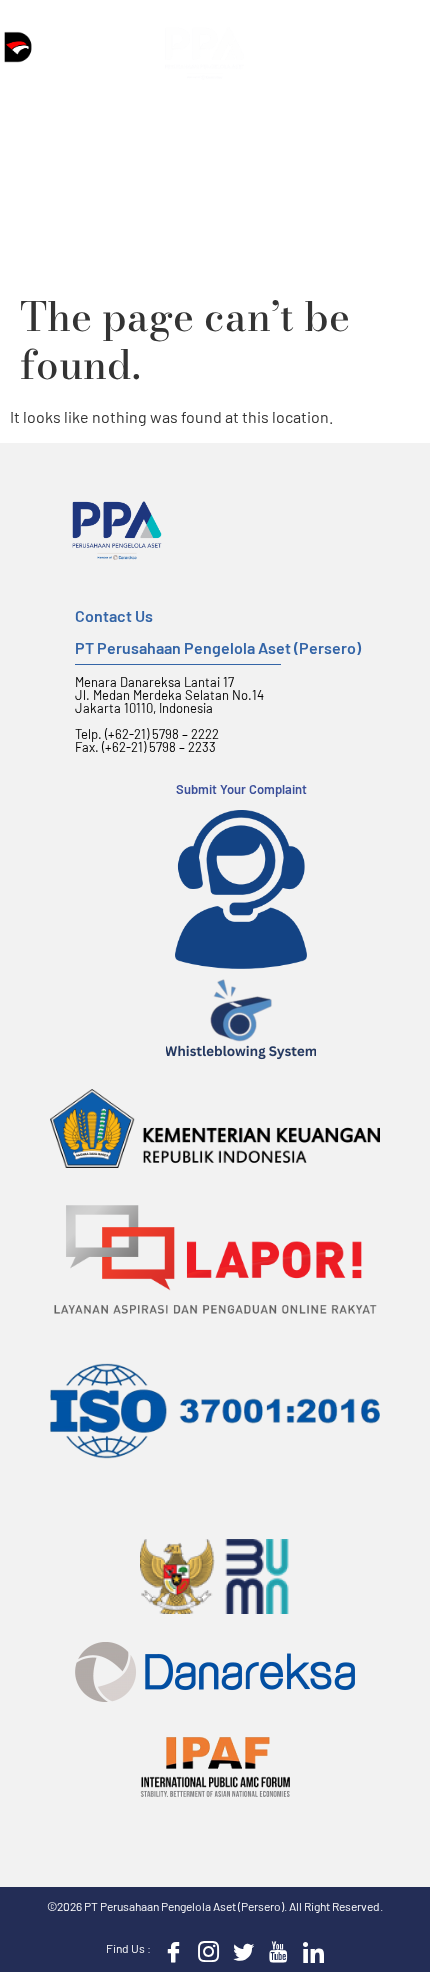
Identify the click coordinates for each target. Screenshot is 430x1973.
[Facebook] (169, 1950)
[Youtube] (274, 1950)
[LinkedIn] (309, 1950)
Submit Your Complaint (241, 789)
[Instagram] (204, 1950)
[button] (290, 53)
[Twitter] (239, 1950)
